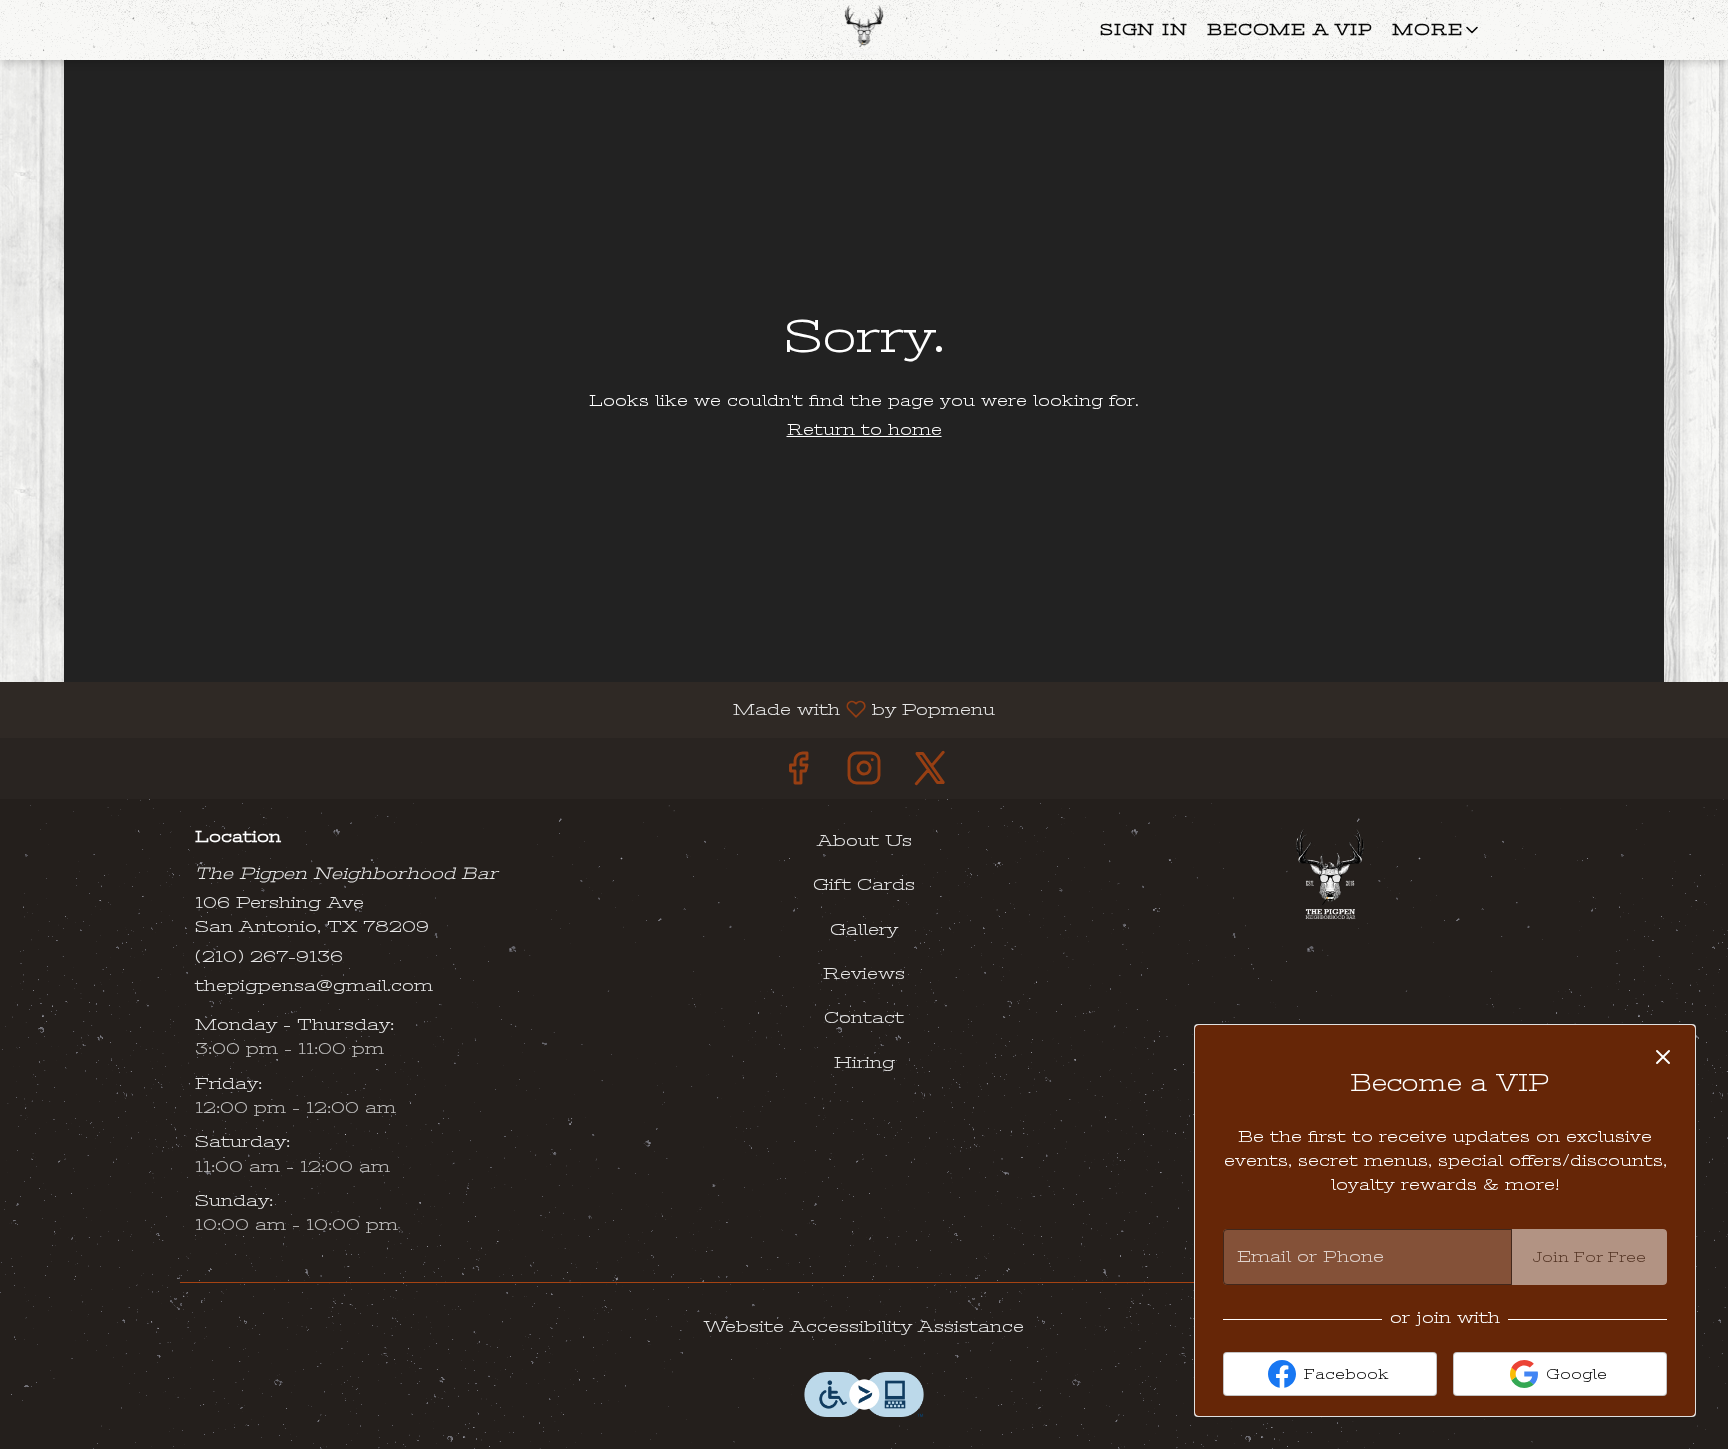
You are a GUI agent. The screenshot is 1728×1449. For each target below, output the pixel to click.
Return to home (864, 430)
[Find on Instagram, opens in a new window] (864, 773)
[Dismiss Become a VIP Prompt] (1663, 1057)
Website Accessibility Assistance (864, 1326)
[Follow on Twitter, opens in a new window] (930, 773)
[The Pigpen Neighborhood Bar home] (864, 30)
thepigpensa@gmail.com (314, 985)
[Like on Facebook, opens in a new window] (798, 773)
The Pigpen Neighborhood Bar (1330, 874)
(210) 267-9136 (269, 956)
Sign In (1143, 30)
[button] (1437, 30)
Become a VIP (1289, 30)
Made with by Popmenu (505, 709)
